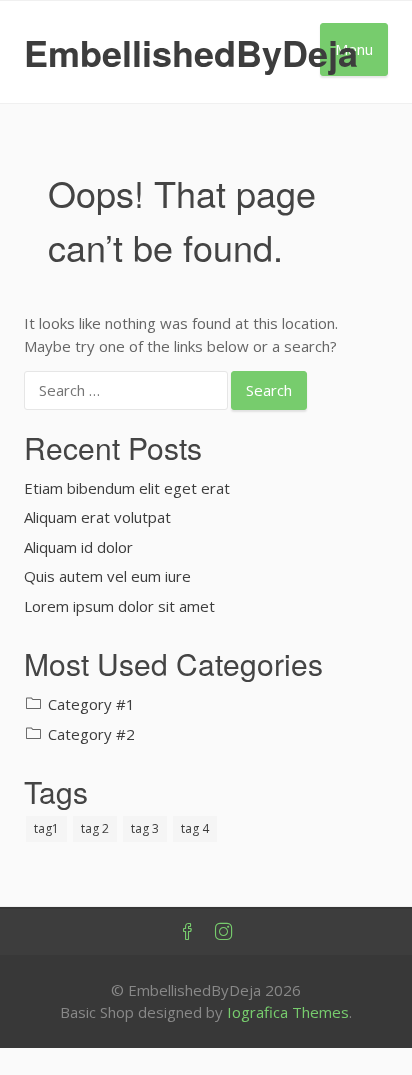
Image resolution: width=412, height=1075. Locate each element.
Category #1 (91, 704)
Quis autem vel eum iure (107, 576)
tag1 (46, 828)
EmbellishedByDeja (191, 52)
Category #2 (91, 734)
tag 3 (145, 828)
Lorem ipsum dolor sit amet (119, 606)
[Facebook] (188, 932)
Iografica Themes (288, 1012)
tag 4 (195, 828)
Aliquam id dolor (78, 547)
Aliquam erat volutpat (97, 517)
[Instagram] (224, 932)
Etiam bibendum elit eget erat (127, 488)
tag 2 (95, 828)
